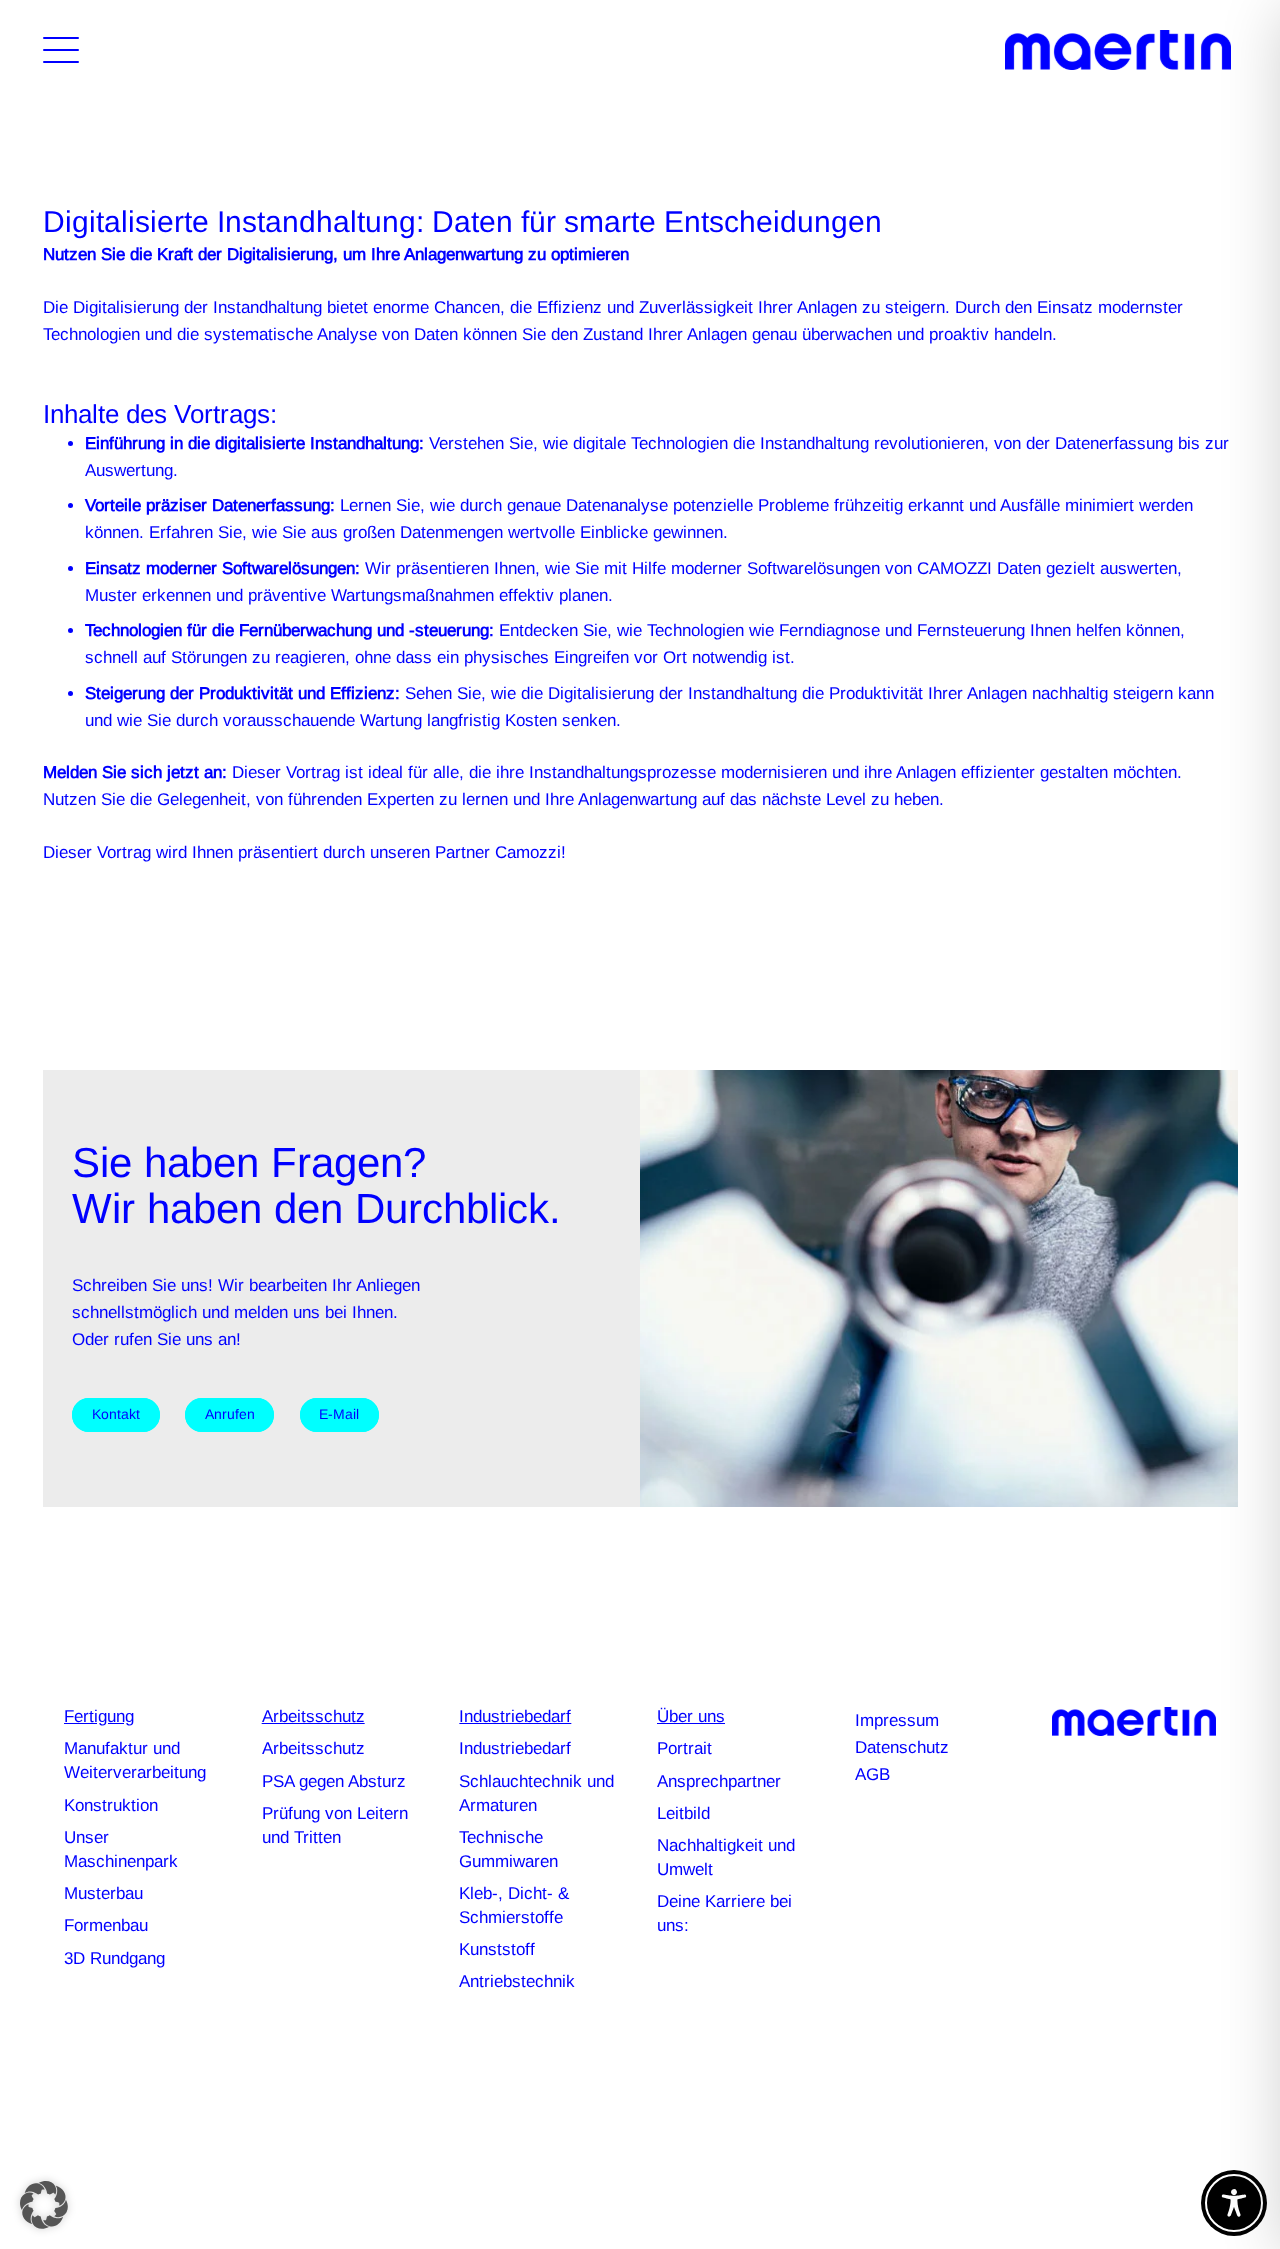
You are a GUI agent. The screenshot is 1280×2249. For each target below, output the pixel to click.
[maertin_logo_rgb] (1118, 50)
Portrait (684, 1748)
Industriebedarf (515, 1748)
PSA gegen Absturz (334, 1781)
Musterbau (103, 1893)
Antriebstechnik (517, 1981)
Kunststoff (497, 1949)
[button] (60, 50)
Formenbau (106, 1925)
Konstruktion (111, 1805)
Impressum (897, 1720)
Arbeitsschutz (313, 1748)
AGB (872, 1774)
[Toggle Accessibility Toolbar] (1234, 2203)
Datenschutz (902, 1747)
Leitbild (683, 1813)
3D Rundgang (114, 1958)
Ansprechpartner (719, 1781)
